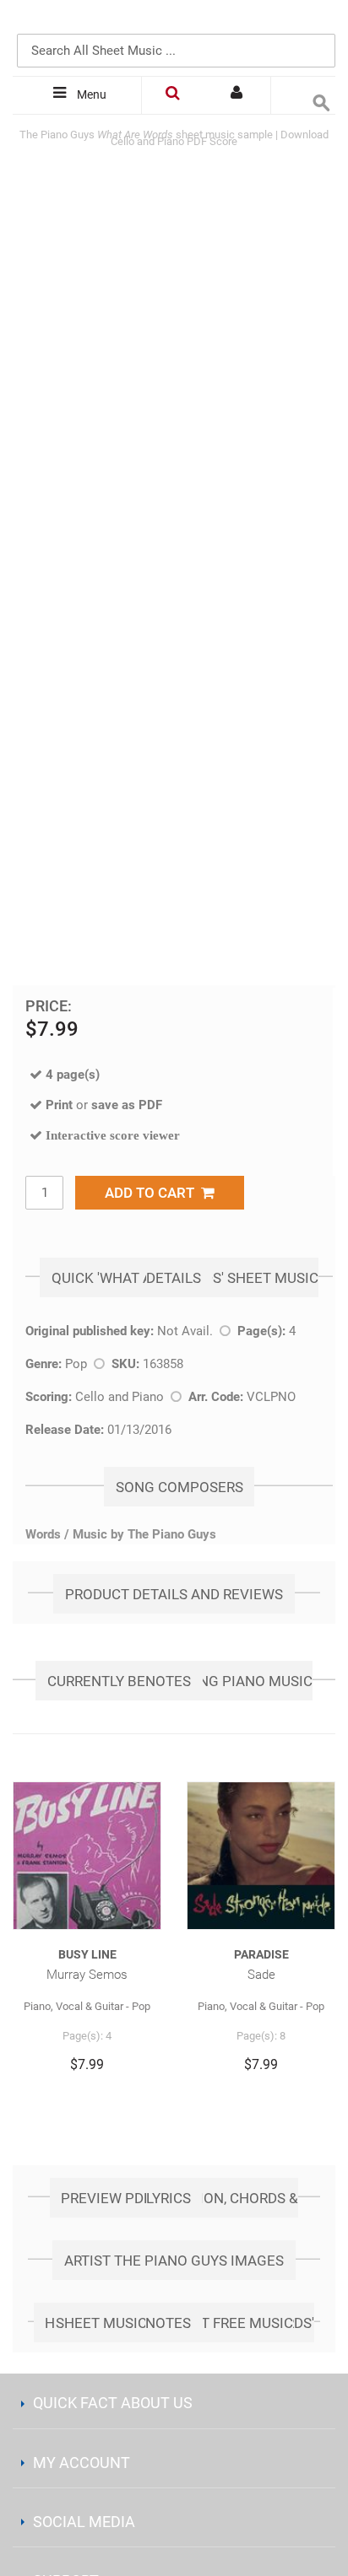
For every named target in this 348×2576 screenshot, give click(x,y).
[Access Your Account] (238, 95)
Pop (76, 1364)
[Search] (318, 23)
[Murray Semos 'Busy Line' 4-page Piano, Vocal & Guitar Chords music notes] (87, 1856)
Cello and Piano (120, 1397)
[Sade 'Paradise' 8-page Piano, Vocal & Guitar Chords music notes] (261, 1856)
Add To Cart (153, 1193)
